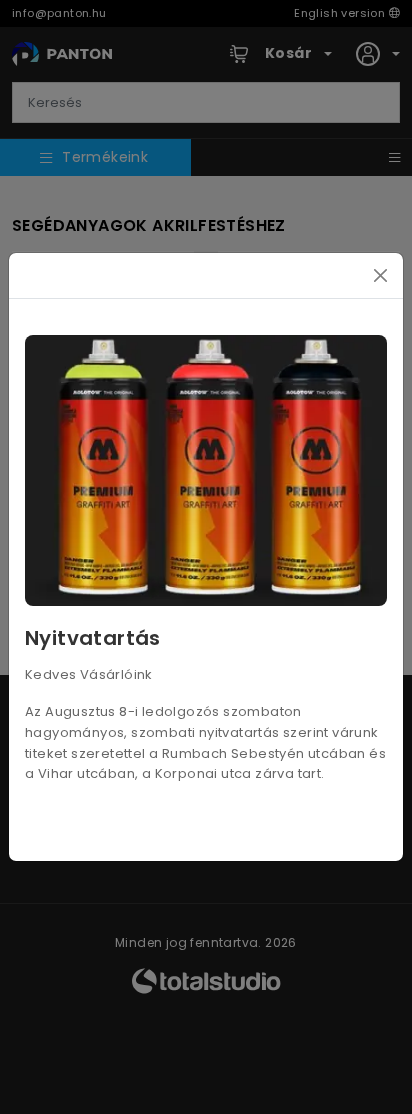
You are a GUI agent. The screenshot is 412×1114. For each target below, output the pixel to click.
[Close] (380, 275)
